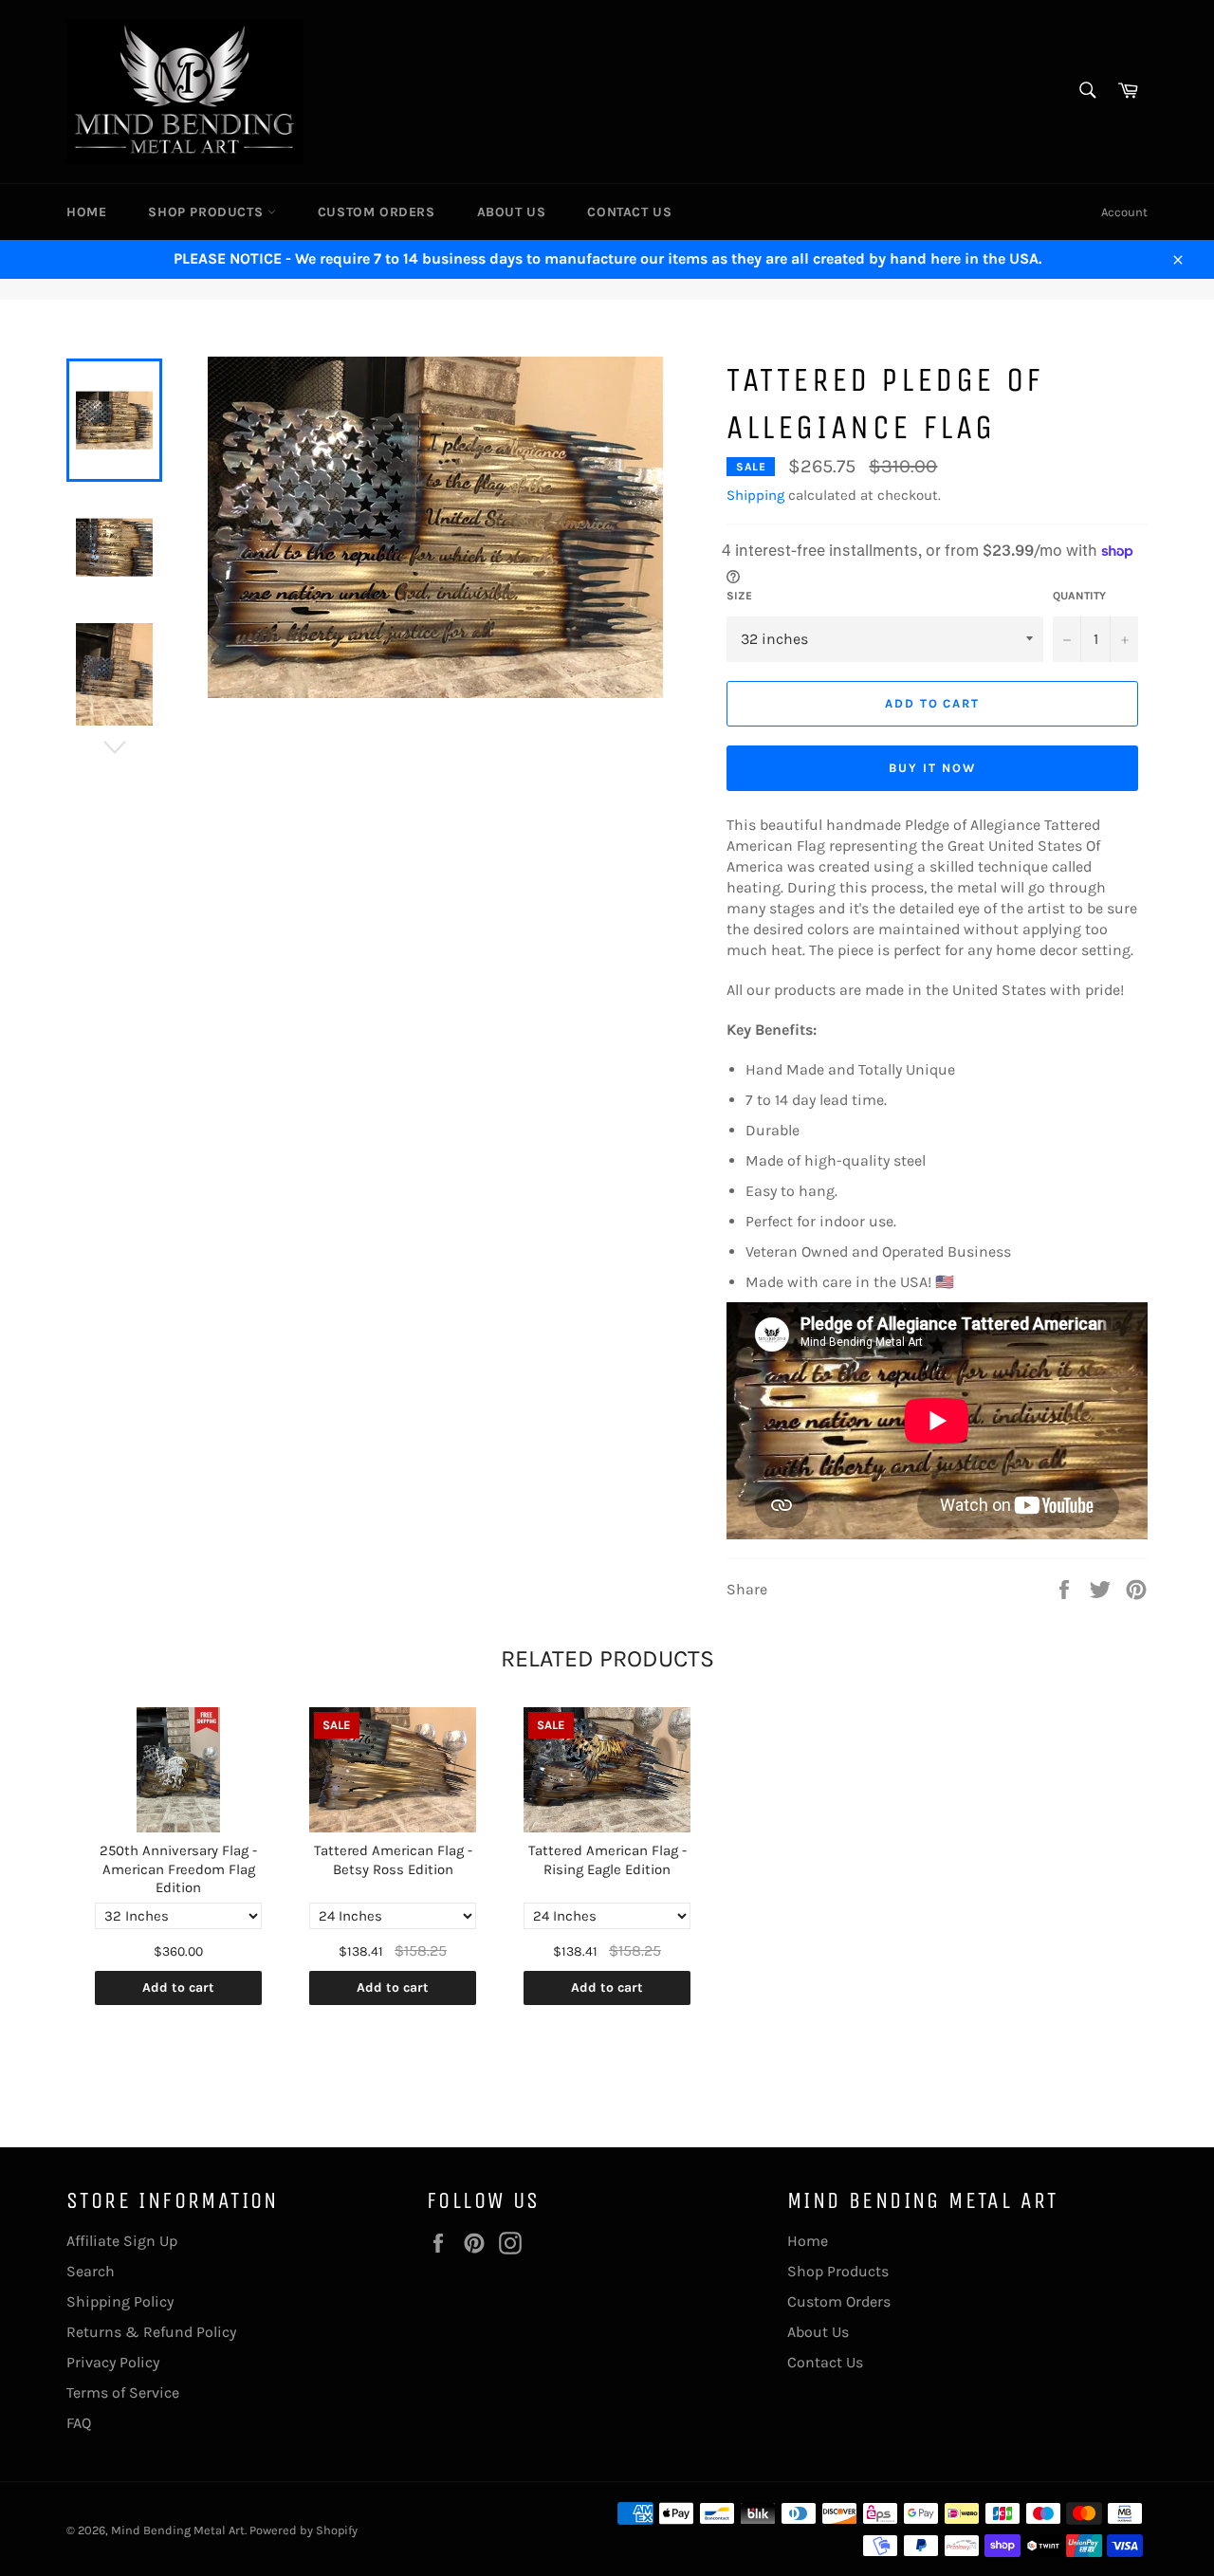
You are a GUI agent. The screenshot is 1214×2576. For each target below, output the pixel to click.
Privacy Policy (113, 2362)
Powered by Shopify (303, 2530)
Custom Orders (377, 212)
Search (91, 2271)
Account (1124, 212)
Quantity (1079, 596)
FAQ (79, 2423)
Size (739, 596)
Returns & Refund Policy (151, 2332)
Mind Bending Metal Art (178, 2530)
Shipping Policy (120, 2301)
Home (86, 212)
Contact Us (629, 212)
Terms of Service (123, 2392)
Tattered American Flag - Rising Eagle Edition (607, 1860)
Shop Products (207, 212)
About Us (512, 212)
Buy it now (932, 768)
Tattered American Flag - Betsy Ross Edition (393, 1860)
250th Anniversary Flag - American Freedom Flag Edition (178, 1869)
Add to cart (178, 1987)
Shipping (755, 495)
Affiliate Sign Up (122, 2241)
